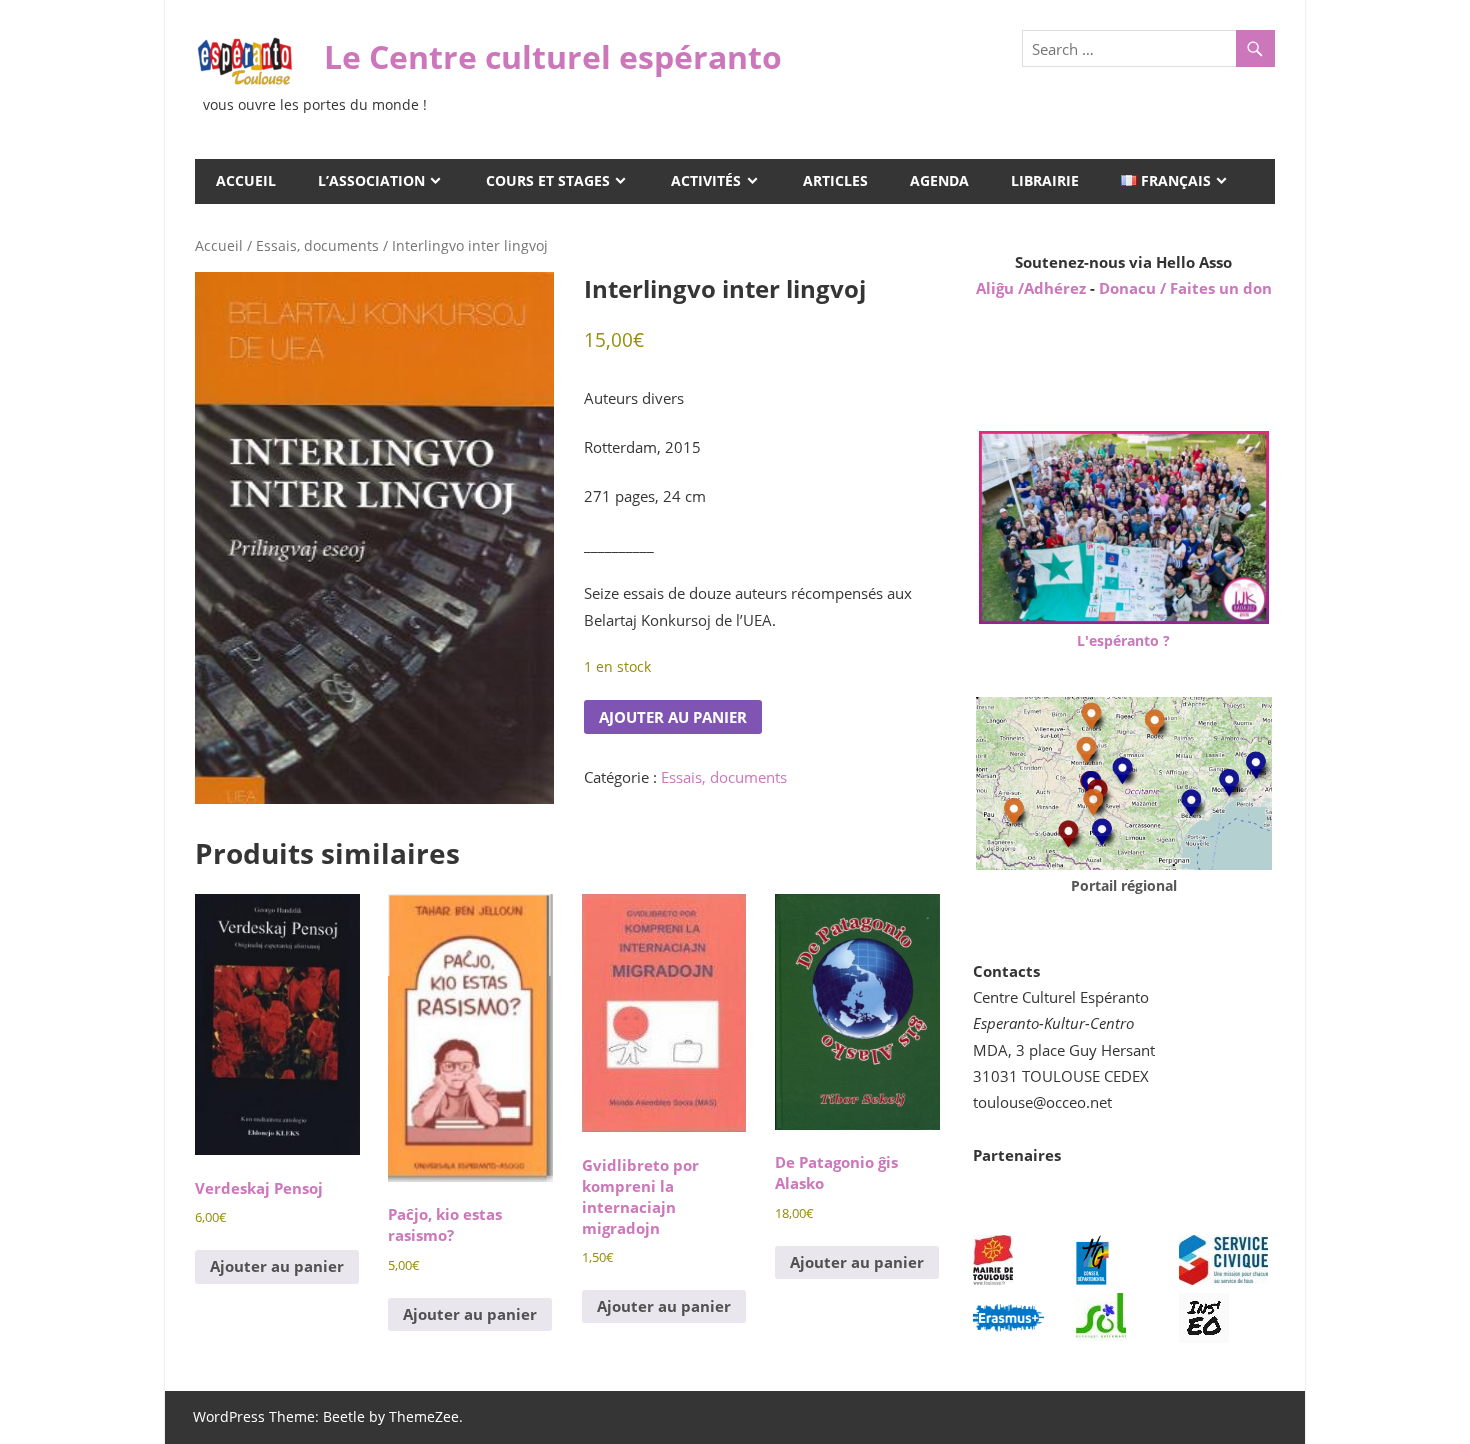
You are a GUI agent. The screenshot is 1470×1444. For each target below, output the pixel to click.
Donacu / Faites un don (1185, 288)
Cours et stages (548, 180)
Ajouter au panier (673, 717)
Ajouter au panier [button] (277, 1266)
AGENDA (939, 180)
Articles (835, 180)
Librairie (1045, 180)
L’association (371, 180)
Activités (706, 180)
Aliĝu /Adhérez (1033, 288)
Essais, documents (317, 245)
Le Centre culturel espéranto (553, 56)
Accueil (246, 180)
